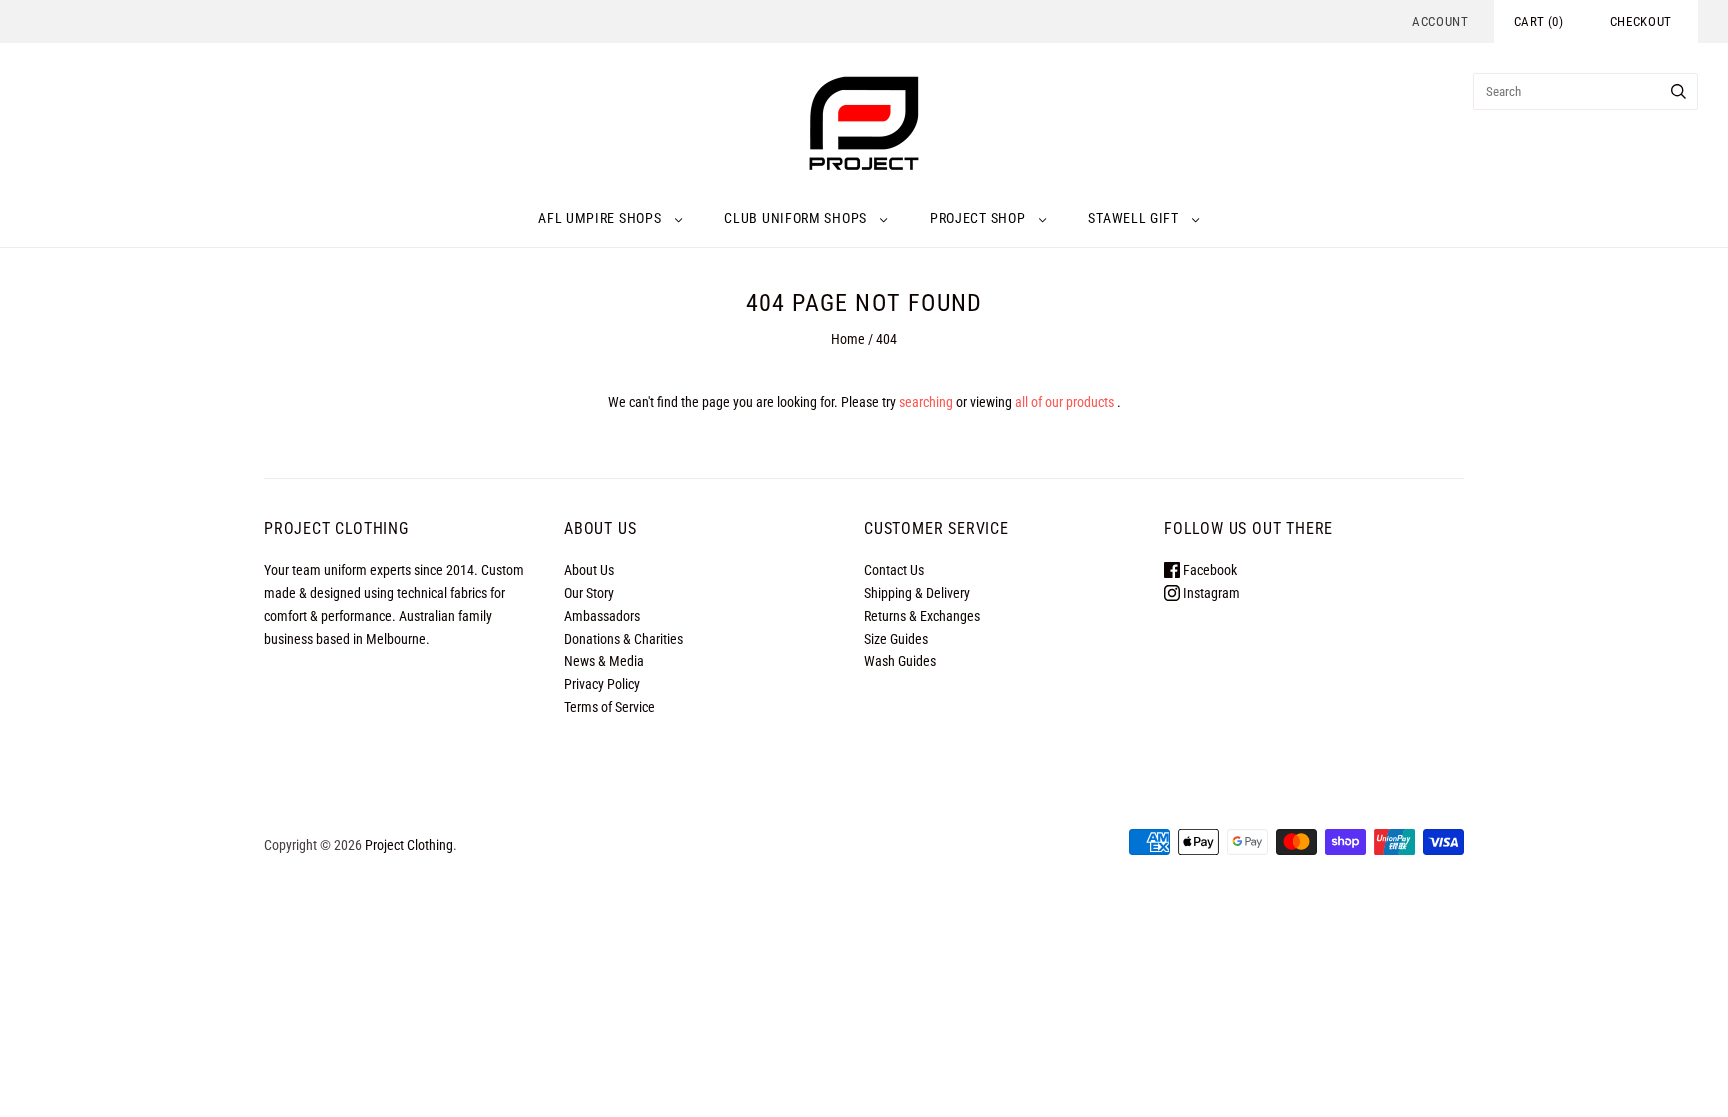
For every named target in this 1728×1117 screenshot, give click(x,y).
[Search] (1678, 91)
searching (926, 402)
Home (848, 339)
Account (1440, 21)
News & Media (604, 661)
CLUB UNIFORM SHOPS (795, 218)
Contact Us (894, 570)
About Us (589, 570)
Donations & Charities (623, 639)
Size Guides (896, 639)
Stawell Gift (1133, 218)
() (1539, 21)
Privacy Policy (602, 684)
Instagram (1210, 593)
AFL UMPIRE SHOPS (599, 218)
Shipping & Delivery (917, 593)
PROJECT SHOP (977, 218)
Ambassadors (602, 616)
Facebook (1208, 570)
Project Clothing (409, 845)
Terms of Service (609, 707)
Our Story (589, 593)
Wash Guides (900, 661)
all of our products (1064, 402)
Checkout (1641, 21)
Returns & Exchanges (922, 616)
